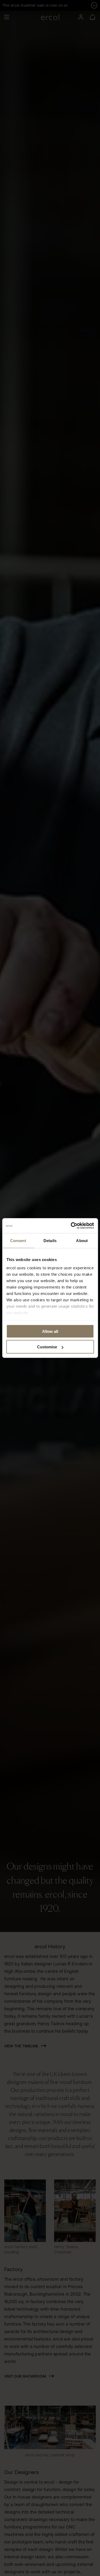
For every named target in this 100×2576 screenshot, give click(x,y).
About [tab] (82, 1240)
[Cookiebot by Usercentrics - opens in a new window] (71, 1226)
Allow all (50, 1331)
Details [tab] (50, 1240)
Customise (47, 1347)
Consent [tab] (18, 1240)
